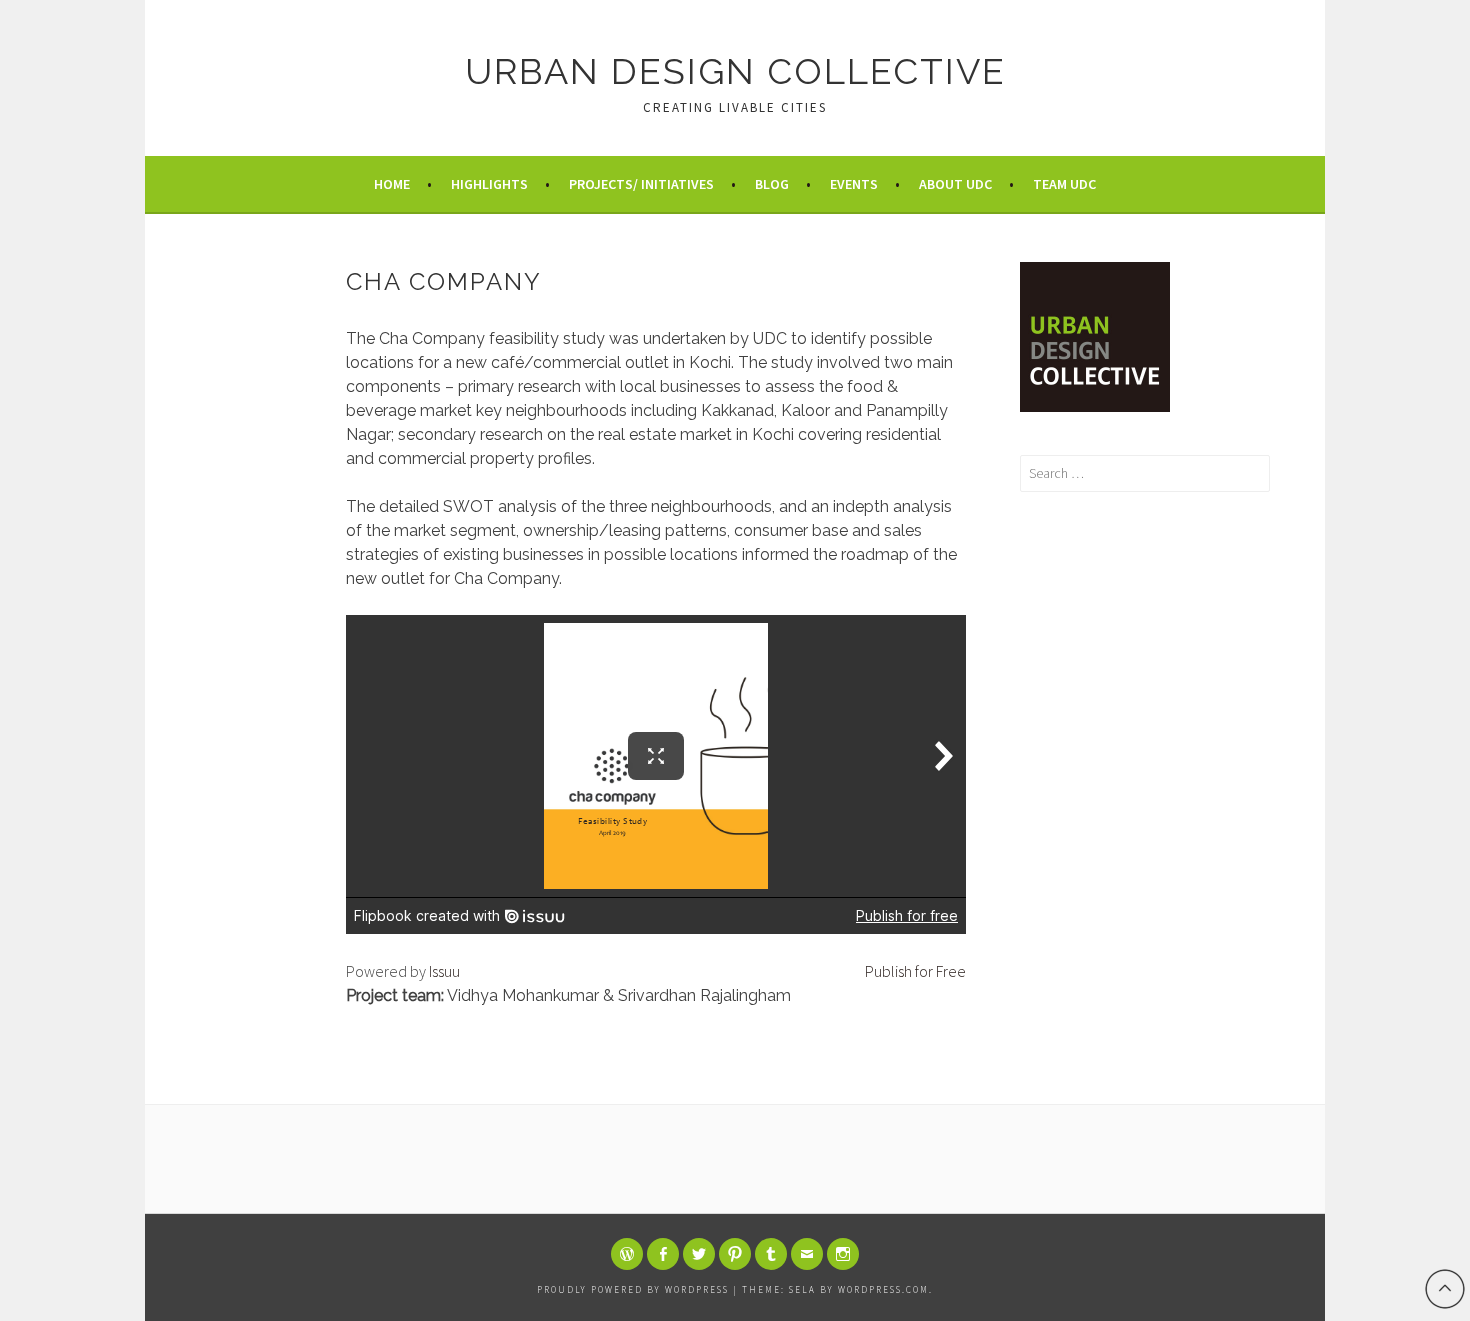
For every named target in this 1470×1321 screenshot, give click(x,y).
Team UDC (1064, 184)
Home (392, 184)
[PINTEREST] (735, 1254)
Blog (772, 184)
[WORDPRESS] (627, 1254)
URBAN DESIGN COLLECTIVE (735, 71)
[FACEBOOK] (663, 1254)
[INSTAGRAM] (843, 1254)
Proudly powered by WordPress (633, 1289)
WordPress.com (883, 1289)
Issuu (444, 971)
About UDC (955, 184)
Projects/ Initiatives (641, 184)
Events (854, 184)
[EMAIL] (807, 1254)
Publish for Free (915, 971)
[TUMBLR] (771, 1254)
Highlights (489, 184)
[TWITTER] (699, 1254)
